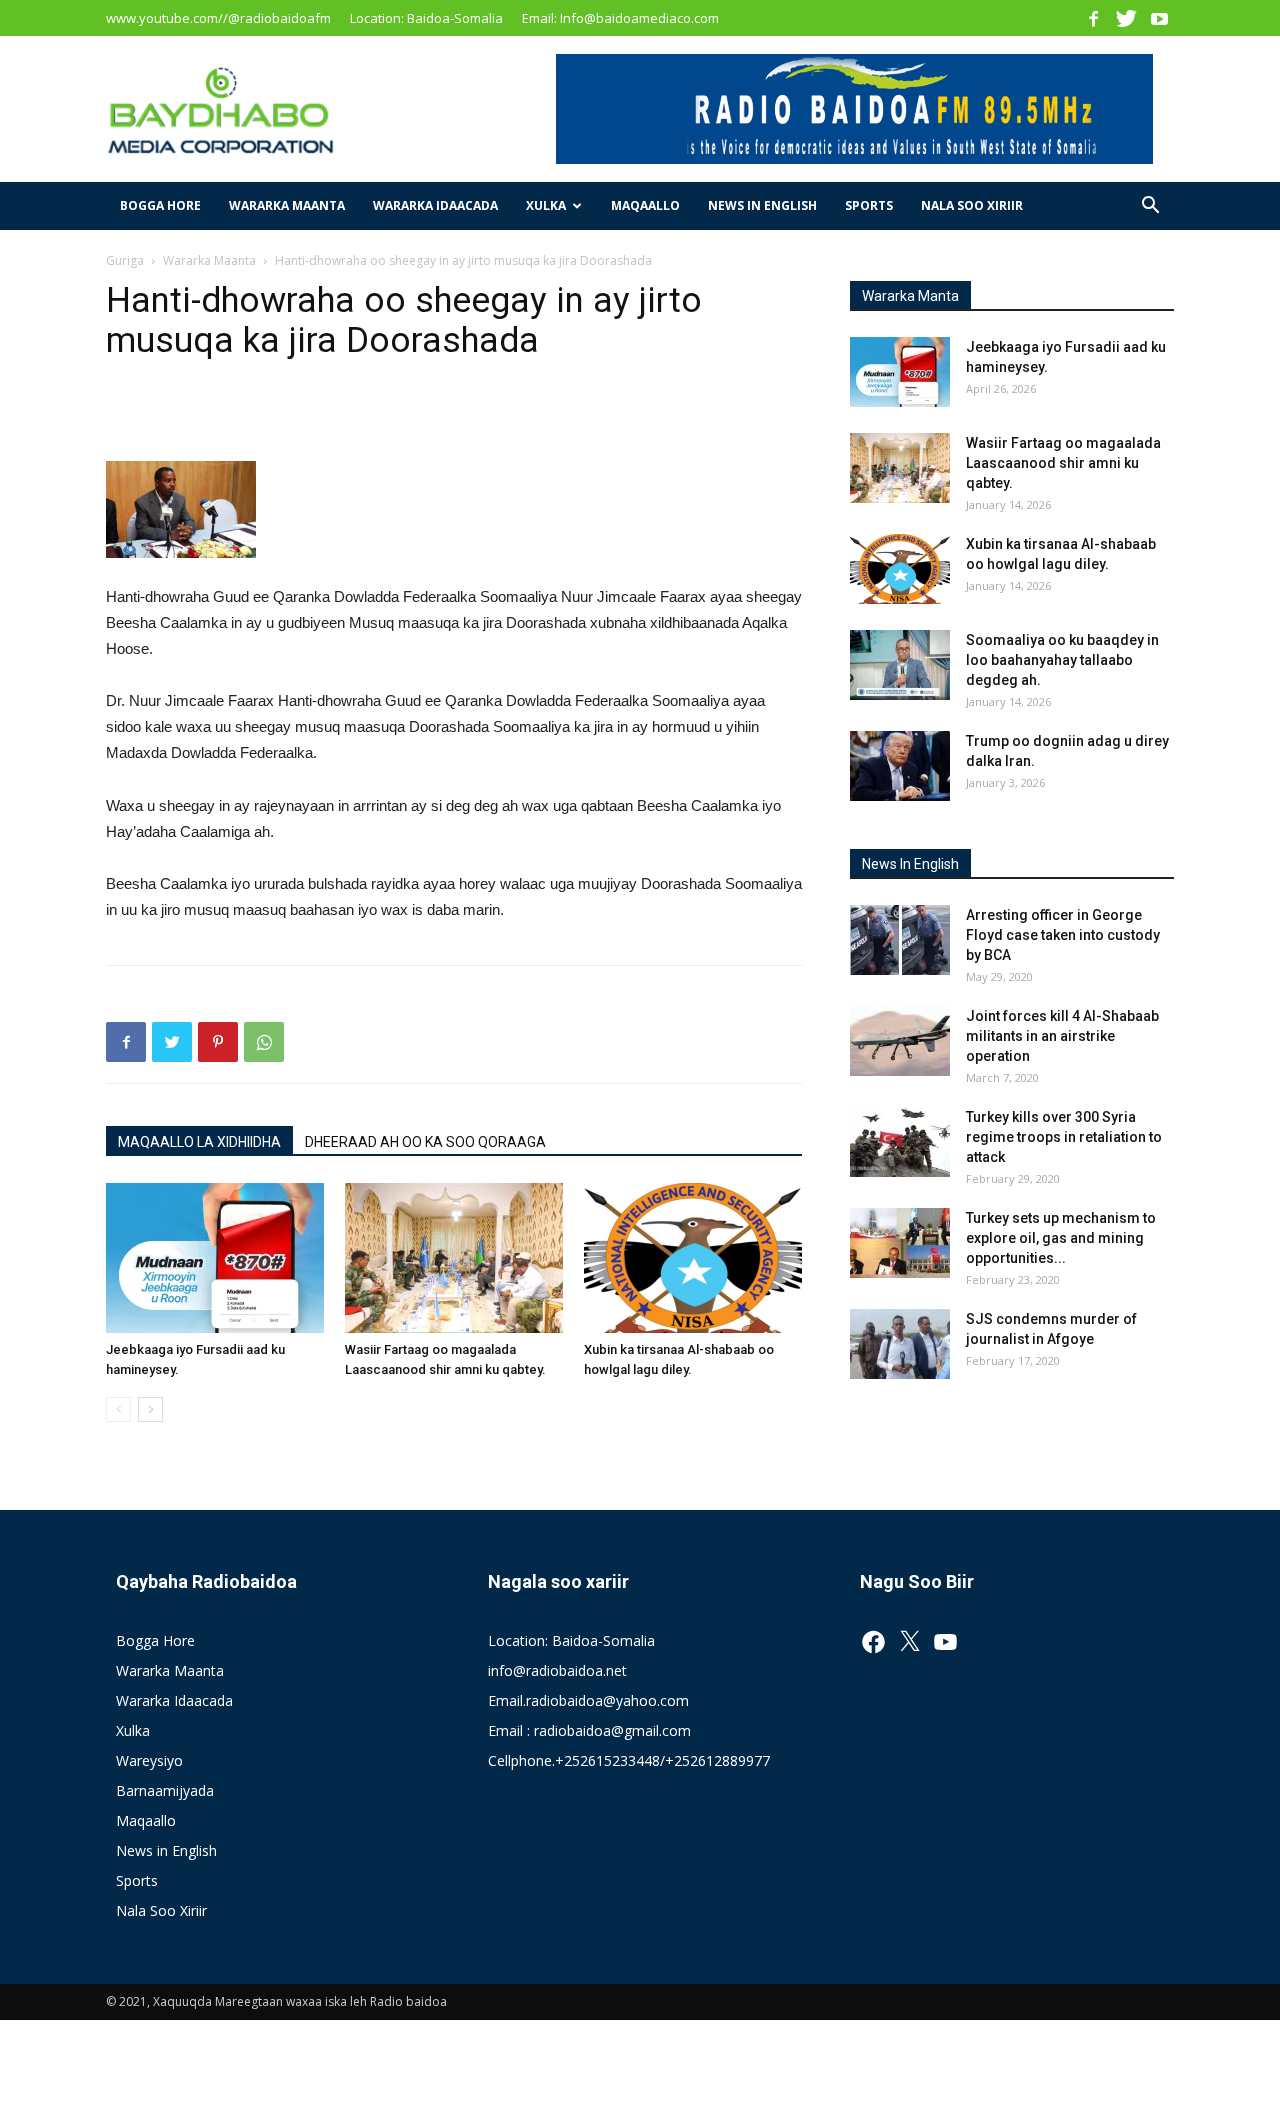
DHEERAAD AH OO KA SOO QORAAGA (425, 1142)
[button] (1150, 207)
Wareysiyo (149, 1760)
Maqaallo (645, 205)
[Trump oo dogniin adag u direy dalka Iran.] (900, 766)
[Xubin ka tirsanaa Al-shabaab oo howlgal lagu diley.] (693, 1258)
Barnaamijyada (165, 1790)
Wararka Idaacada (435, 205)
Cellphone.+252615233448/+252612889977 (629, 1760)
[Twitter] (1126, 18)
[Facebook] (1093, 18)
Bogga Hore (160, 205)
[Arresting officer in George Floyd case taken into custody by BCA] (900, 940)
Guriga (125, 260)
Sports (869, 205)
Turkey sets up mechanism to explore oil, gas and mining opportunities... (1061, 1238)
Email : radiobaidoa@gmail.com (589, 1730)
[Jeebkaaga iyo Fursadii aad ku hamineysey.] (215, 1258)
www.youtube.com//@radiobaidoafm (218, 18)
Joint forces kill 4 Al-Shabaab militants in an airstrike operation (1062, 1036)
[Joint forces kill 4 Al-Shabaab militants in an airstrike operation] (900, 1041)
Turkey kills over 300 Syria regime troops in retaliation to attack (1064, 1137)
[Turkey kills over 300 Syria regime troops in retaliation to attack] (900, 1142)
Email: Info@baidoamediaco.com (620, 18)
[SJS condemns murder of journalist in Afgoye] (900, 1344)
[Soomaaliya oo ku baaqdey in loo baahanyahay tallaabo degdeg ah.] (900, 665)
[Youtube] (1159, 18)
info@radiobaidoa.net (557, 1670)
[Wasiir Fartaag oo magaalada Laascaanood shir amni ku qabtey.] (454, 1258)
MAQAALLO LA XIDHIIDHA (199, 1142)
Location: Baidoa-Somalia (426, 18)
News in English (762, 205)
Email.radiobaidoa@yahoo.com (588, 1700)
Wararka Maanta (287, 205)
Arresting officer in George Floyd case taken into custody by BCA (1063, 935)
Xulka (546, 205)
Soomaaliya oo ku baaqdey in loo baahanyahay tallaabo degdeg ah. (1062, 660)
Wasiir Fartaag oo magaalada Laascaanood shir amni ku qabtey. (1063, 463)
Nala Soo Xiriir (972, 205)
